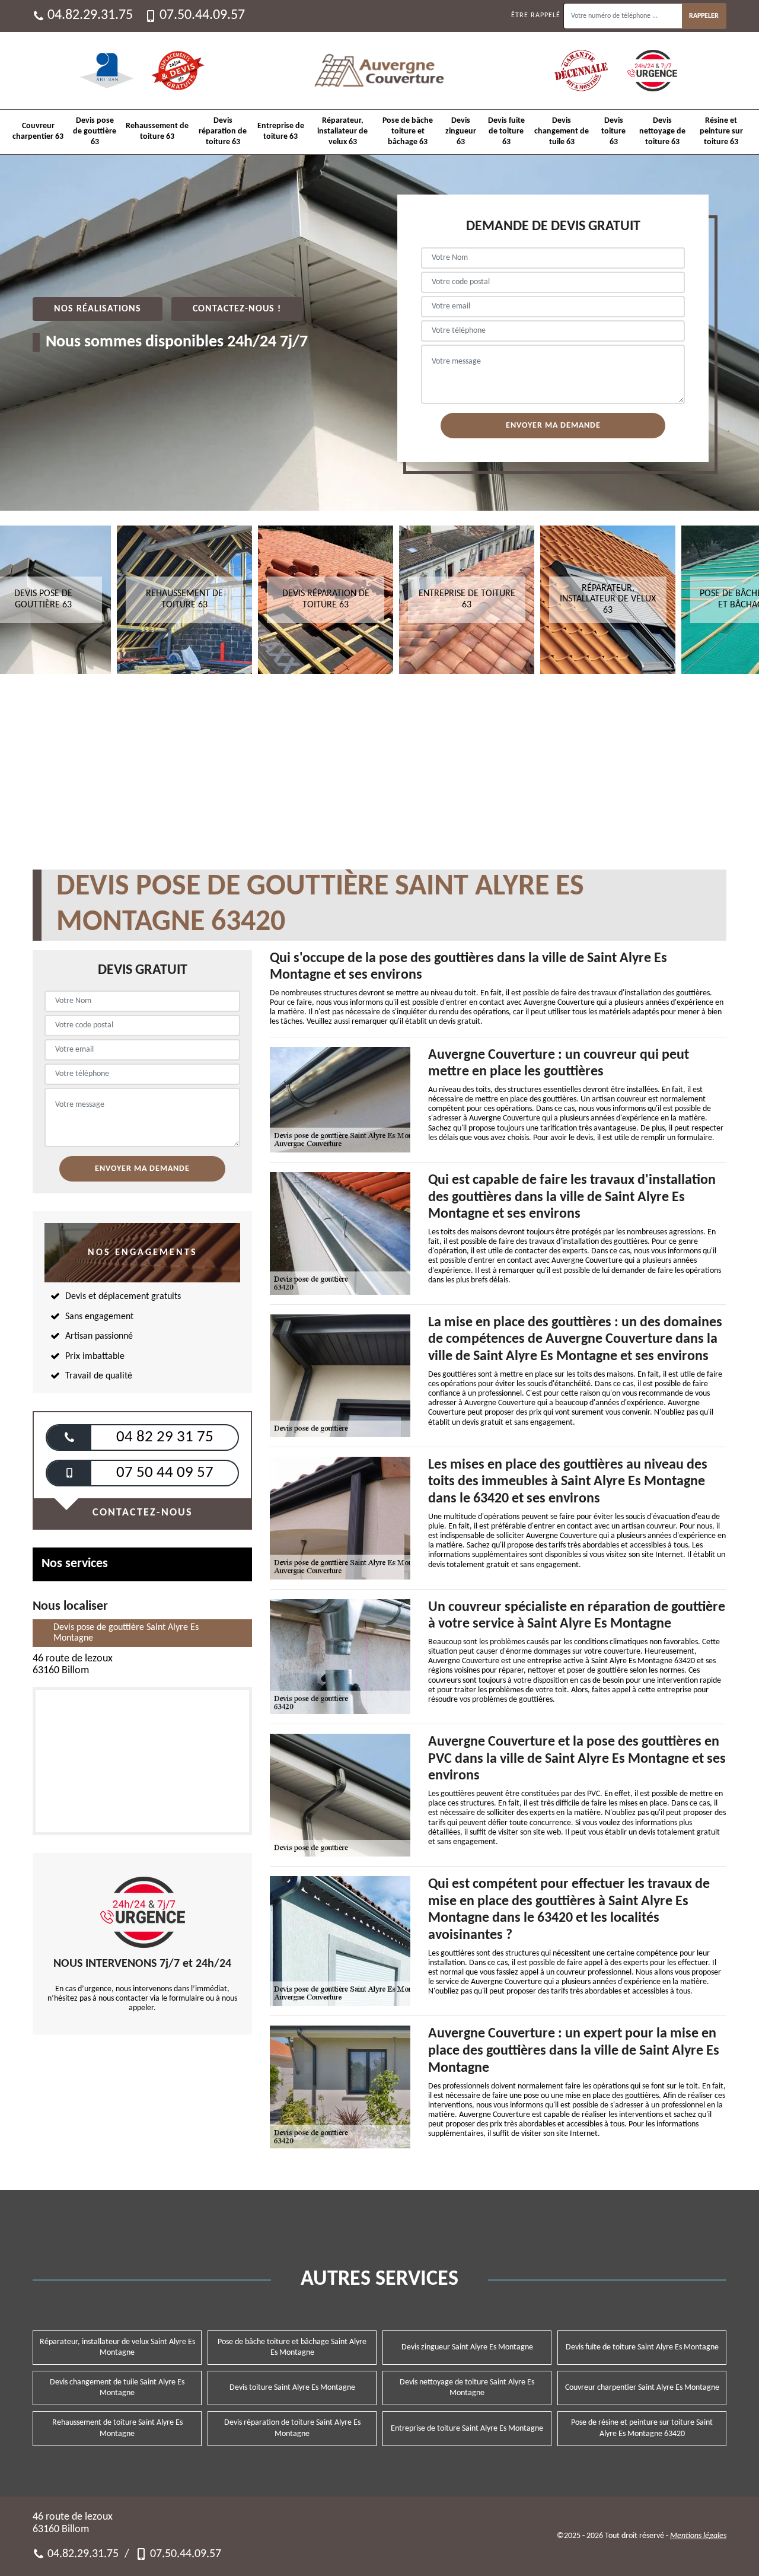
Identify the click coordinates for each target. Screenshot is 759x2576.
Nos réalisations (98, 309)
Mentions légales (698, 2536)
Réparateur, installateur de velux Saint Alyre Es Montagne (117, 2347)
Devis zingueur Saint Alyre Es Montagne (467, 2347)
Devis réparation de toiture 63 (223, 131)
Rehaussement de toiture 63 (157, 131)
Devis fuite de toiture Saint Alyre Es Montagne (642, 2347)
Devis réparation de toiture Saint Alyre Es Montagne (292, 2428)
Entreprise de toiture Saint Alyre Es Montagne (467, 2429)
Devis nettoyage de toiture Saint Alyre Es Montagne (467, 2388)
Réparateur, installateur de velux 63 (342, 131)
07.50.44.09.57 (202, 15)
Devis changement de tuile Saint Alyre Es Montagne (117, 2388)
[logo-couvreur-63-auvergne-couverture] (379, 71)
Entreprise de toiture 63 (281, 131)
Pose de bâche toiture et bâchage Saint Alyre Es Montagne (292, 2347)
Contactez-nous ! (237, 309)
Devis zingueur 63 (461, 131)
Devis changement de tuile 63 (562, 131)
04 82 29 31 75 (165, 1437)
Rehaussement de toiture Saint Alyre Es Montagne (117, 2428)
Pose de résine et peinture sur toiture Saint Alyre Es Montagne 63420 (642, 2428)
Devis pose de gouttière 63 (95, 131)
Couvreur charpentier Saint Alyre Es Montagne (642, 2388)
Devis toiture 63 (613, 131)
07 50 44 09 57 (165, 1473)
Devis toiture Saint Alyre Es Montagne (292, 2388)
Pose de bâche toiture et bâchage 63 (408, 131)
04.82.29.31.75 (90, 15)
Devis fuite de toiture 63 (506, 131)
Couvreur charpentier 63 (38, 131)
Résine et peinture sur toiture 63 (721, 131)
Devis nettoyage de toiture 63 (662, 131)
